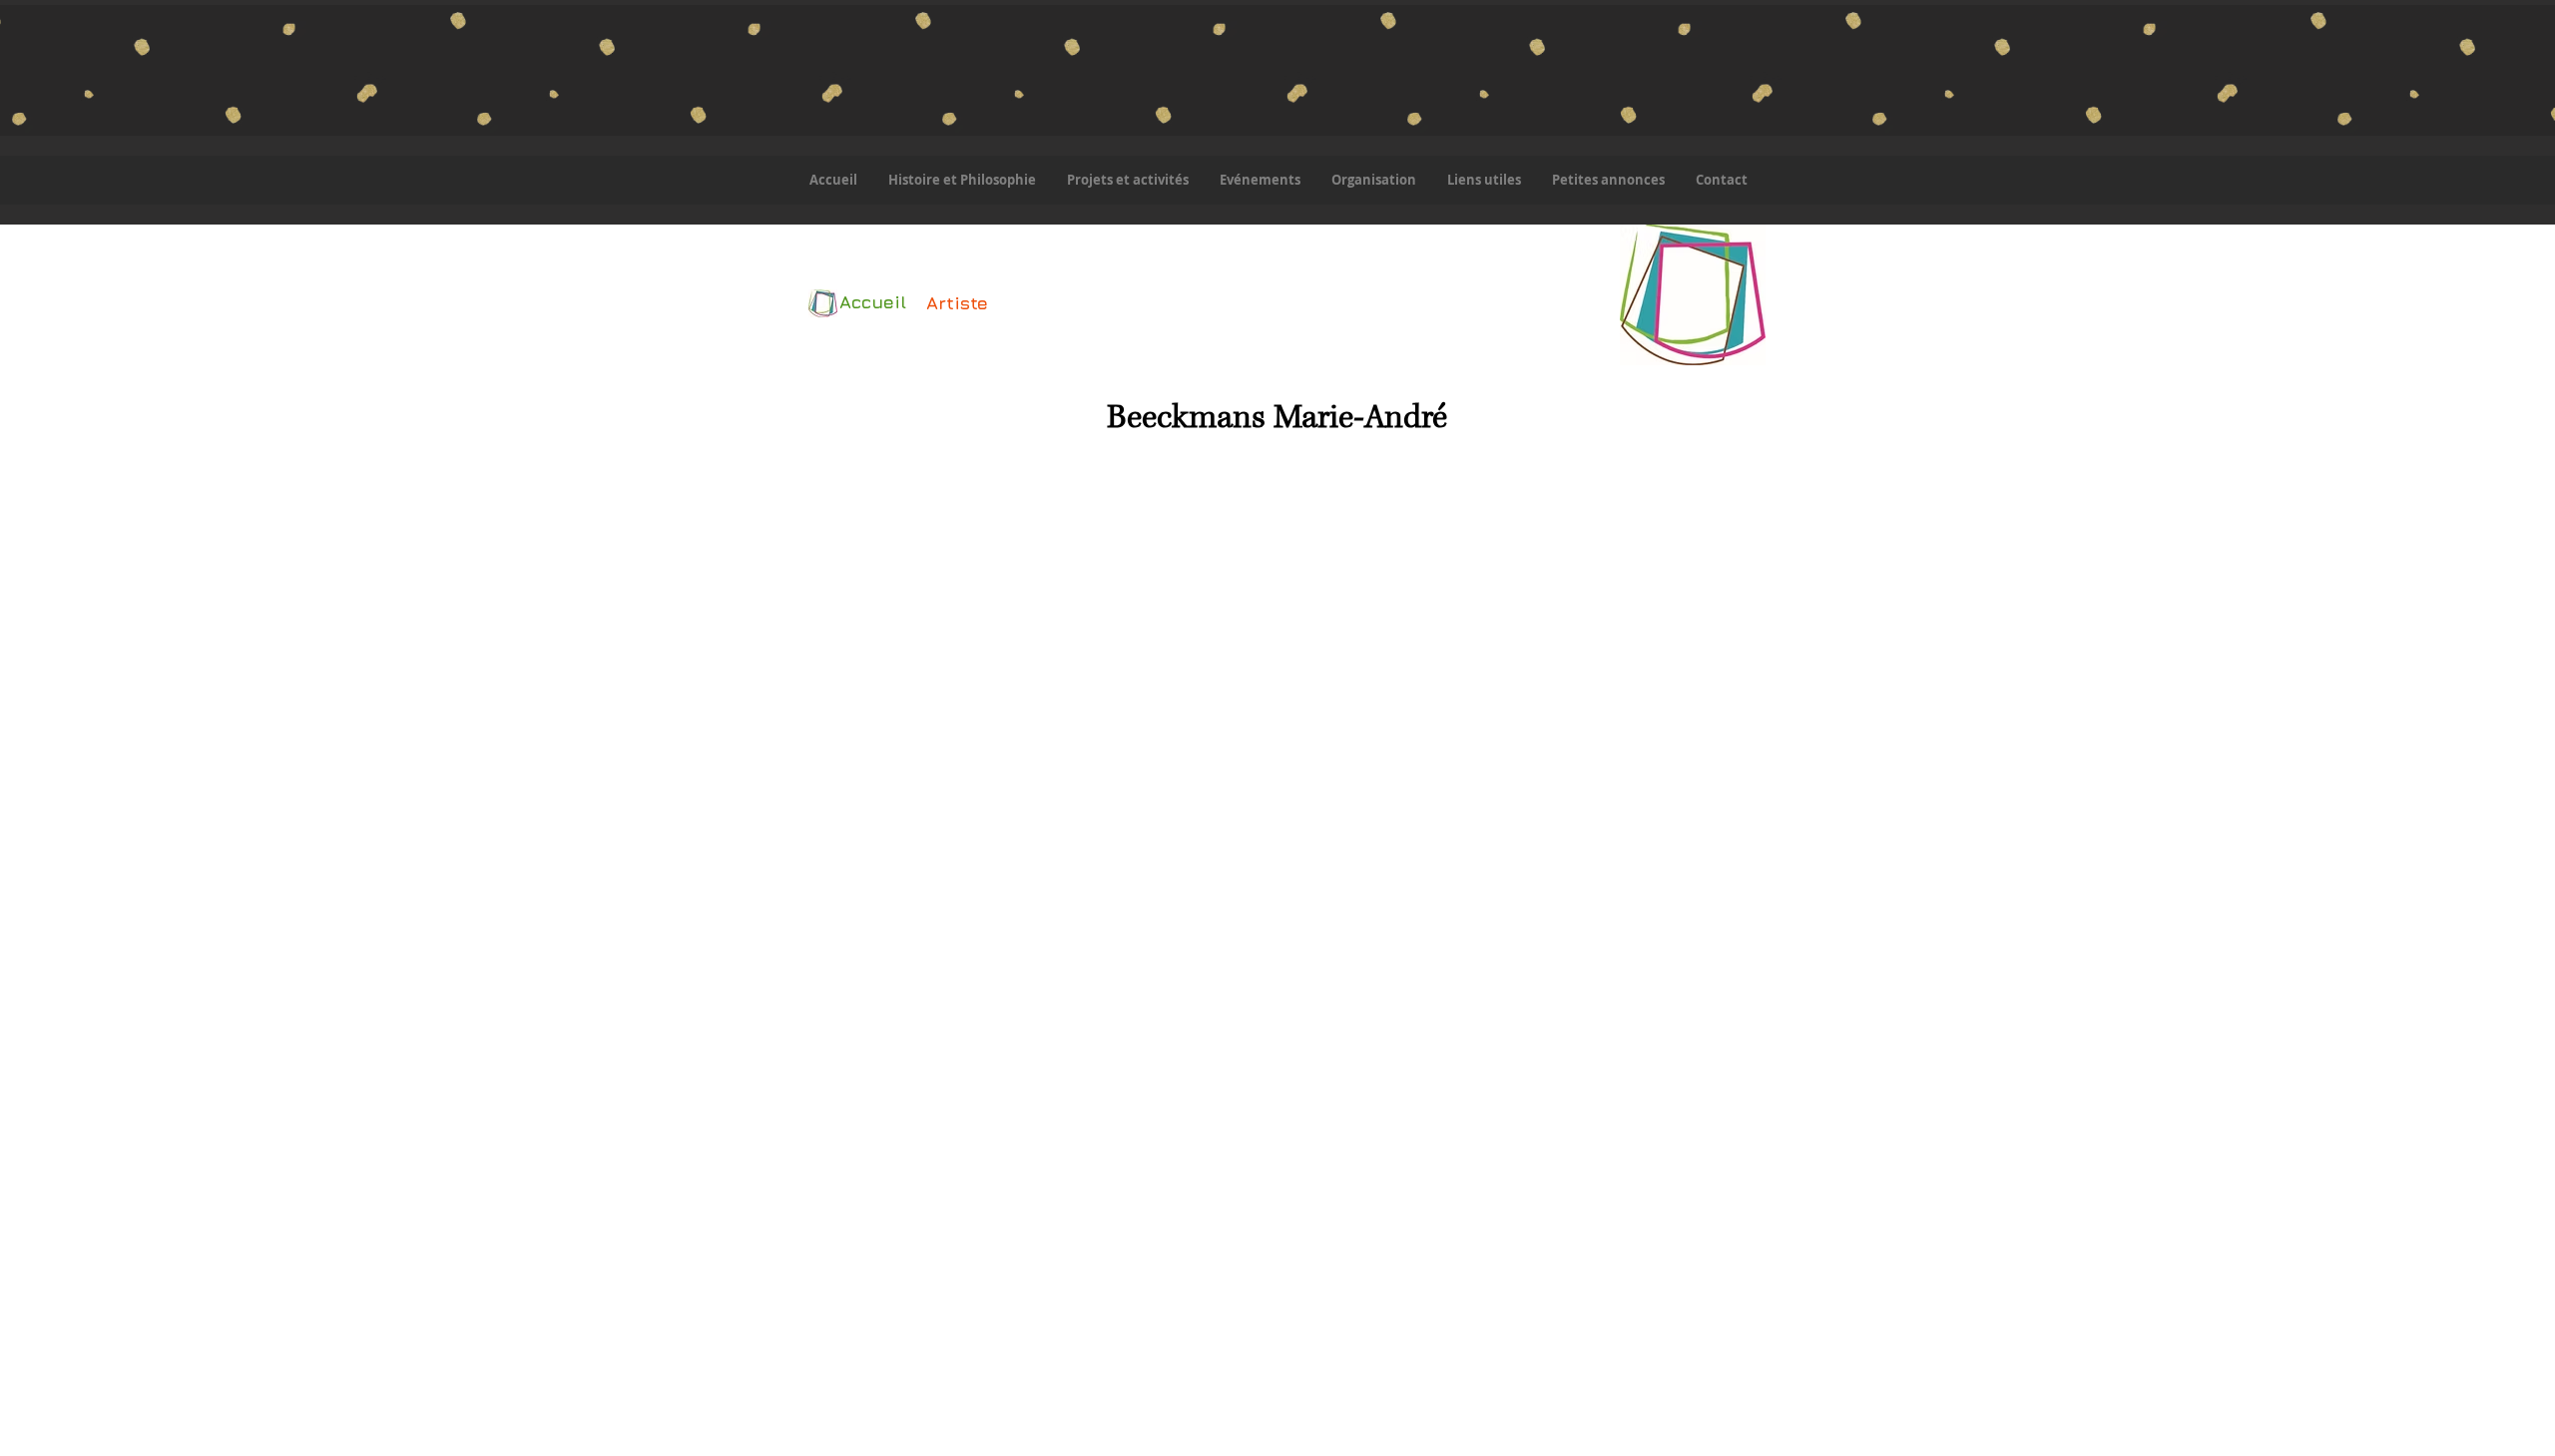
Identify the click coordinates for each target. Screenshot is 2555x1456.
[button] (1127, 180)
